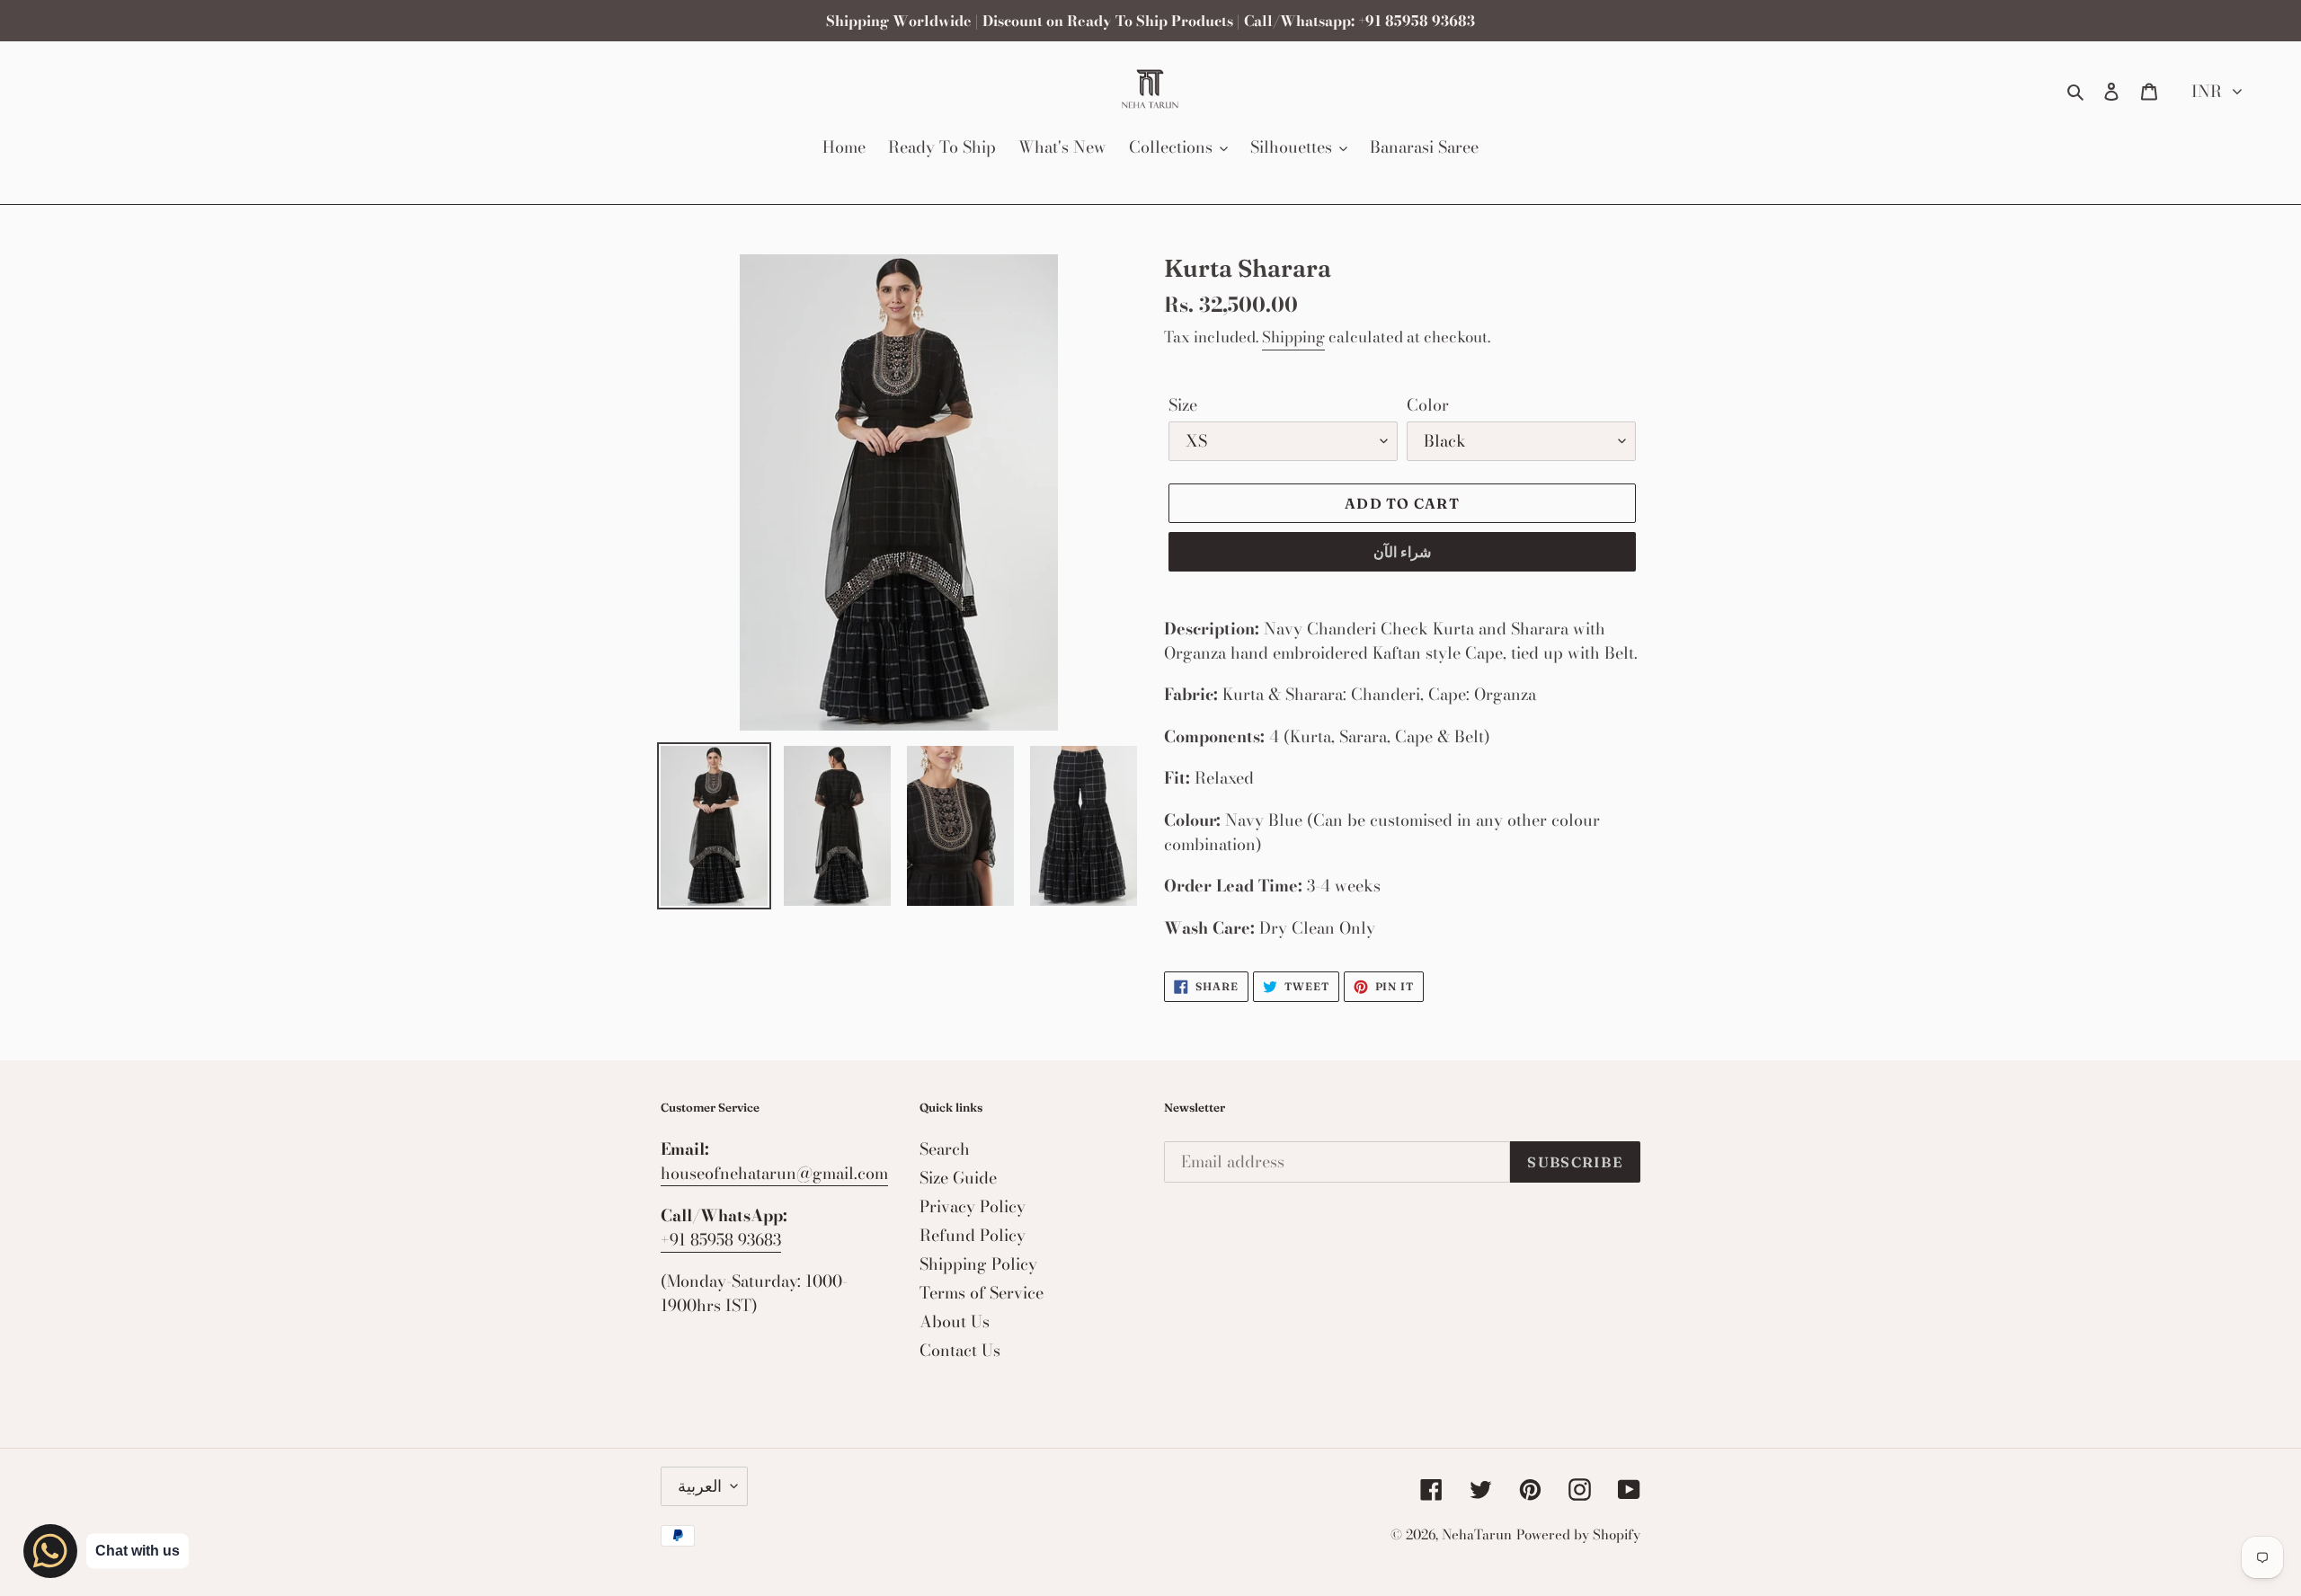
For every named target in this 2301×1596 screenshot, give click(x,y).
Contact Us (960, 1350)
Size (1183, 405)
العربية (700, 1486)
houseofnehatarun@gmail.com (774, 1173)
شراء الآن (1402, 552)
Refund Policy (973, 1235)
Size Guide (958, 1178)
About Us (955, 1321)
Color (1428, 405)
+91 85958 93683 (721, 1240)
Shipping (1293, 337)
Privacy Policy (973, 1206)
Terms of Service (982, 1293)
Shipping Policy (978, 1264)
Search (945, 1149)
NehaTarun (1477, 1534)
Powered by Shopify (1578, 1534)
